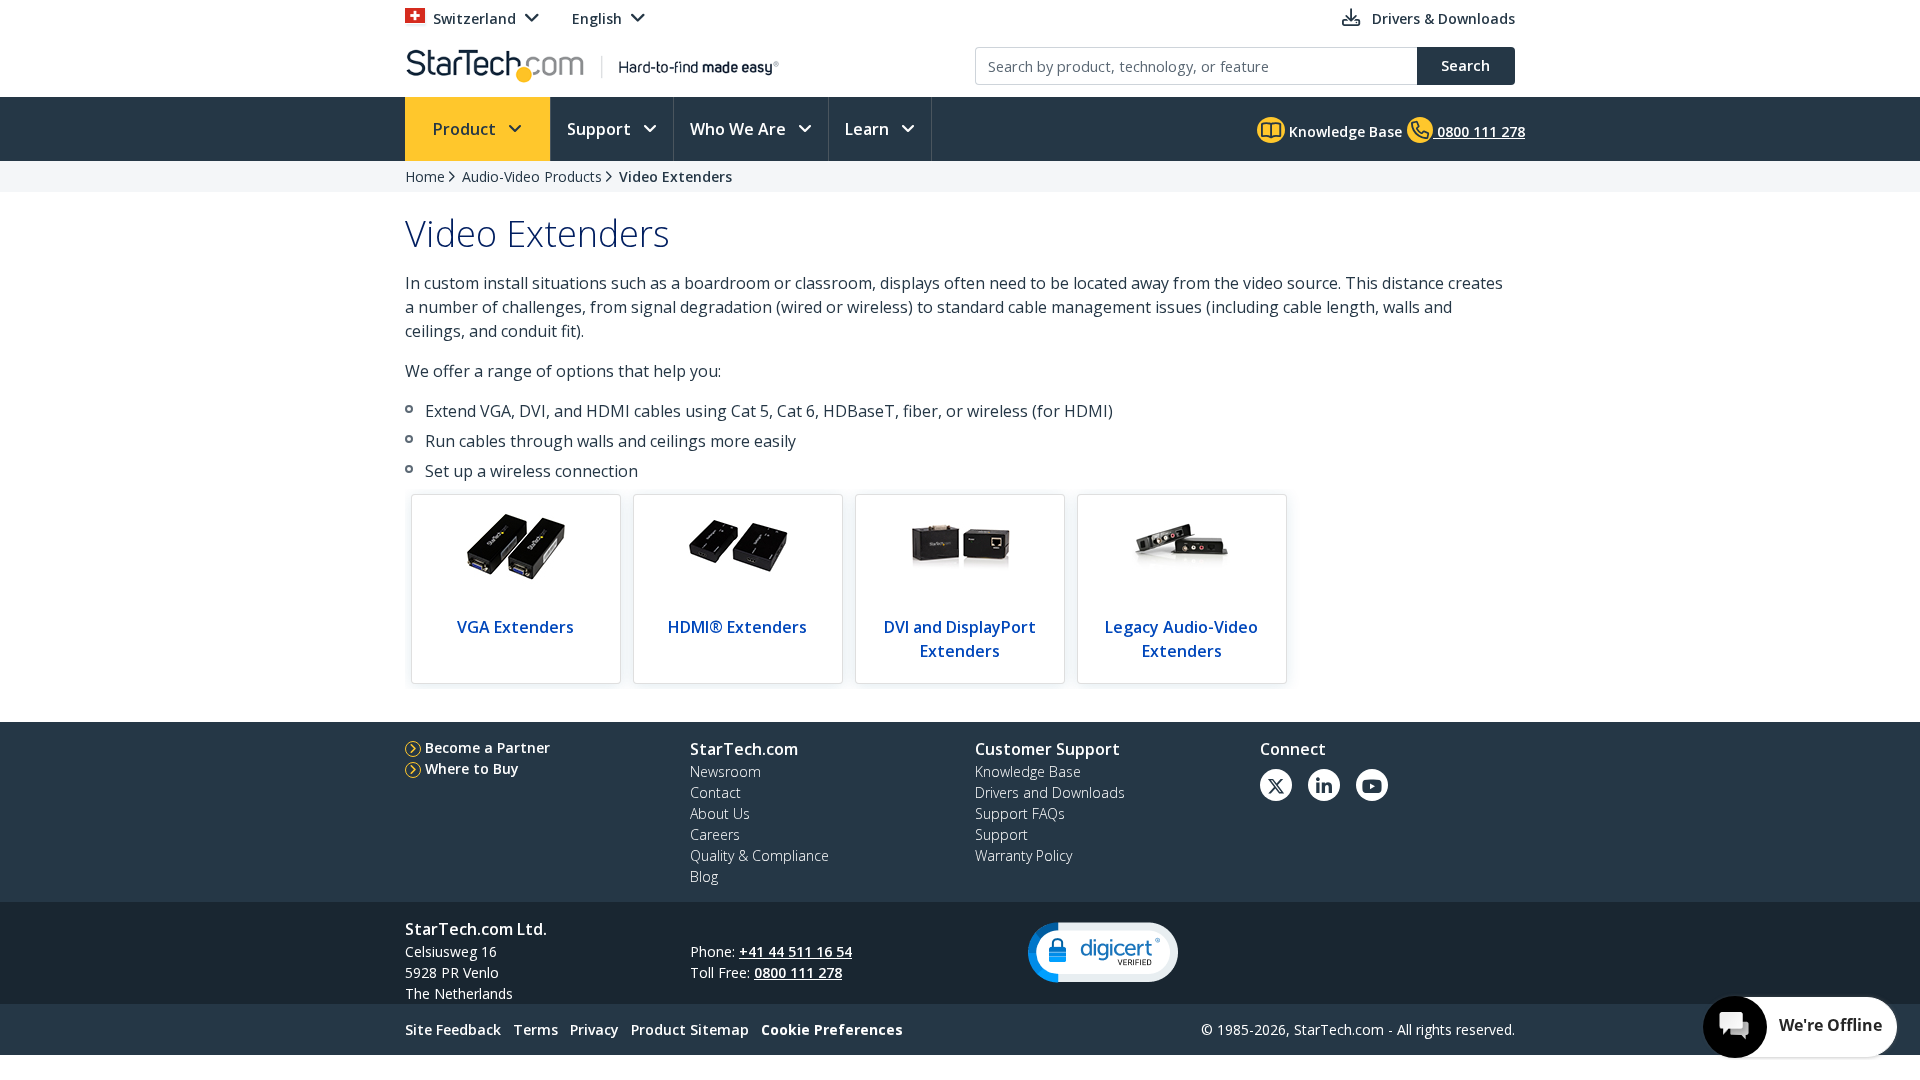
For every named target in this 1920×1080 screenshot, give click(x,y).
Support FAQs (1020, 813)
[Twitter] (1276, 785)
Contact (715, 792)
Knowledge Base (1343, 131)
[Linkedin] (1324, 785)
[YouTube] (1372, 785)
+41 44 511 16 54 (795, 951)
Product (466, 129)
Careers (715, 834)
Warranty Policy (1023, 855)
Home (425, 176)
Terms (535, 1029)
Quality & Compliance (759, 855)
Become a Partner (487, 747)
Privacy (594, 1029)
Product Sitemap (690, 1029)
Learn (869, 129)
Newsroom (725, 771)
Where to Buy (472, 768)
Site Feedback (453, 1029)
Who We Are (740, 129)
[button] (1103, 952)
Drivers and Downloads (1050, 792)
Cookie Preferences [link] (832, 1029)
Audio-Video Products (532, 176)
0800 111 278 (798, 972)
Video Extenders (675, 176)
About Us (720, 813)
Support (601, 129)
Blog (704, 876)
